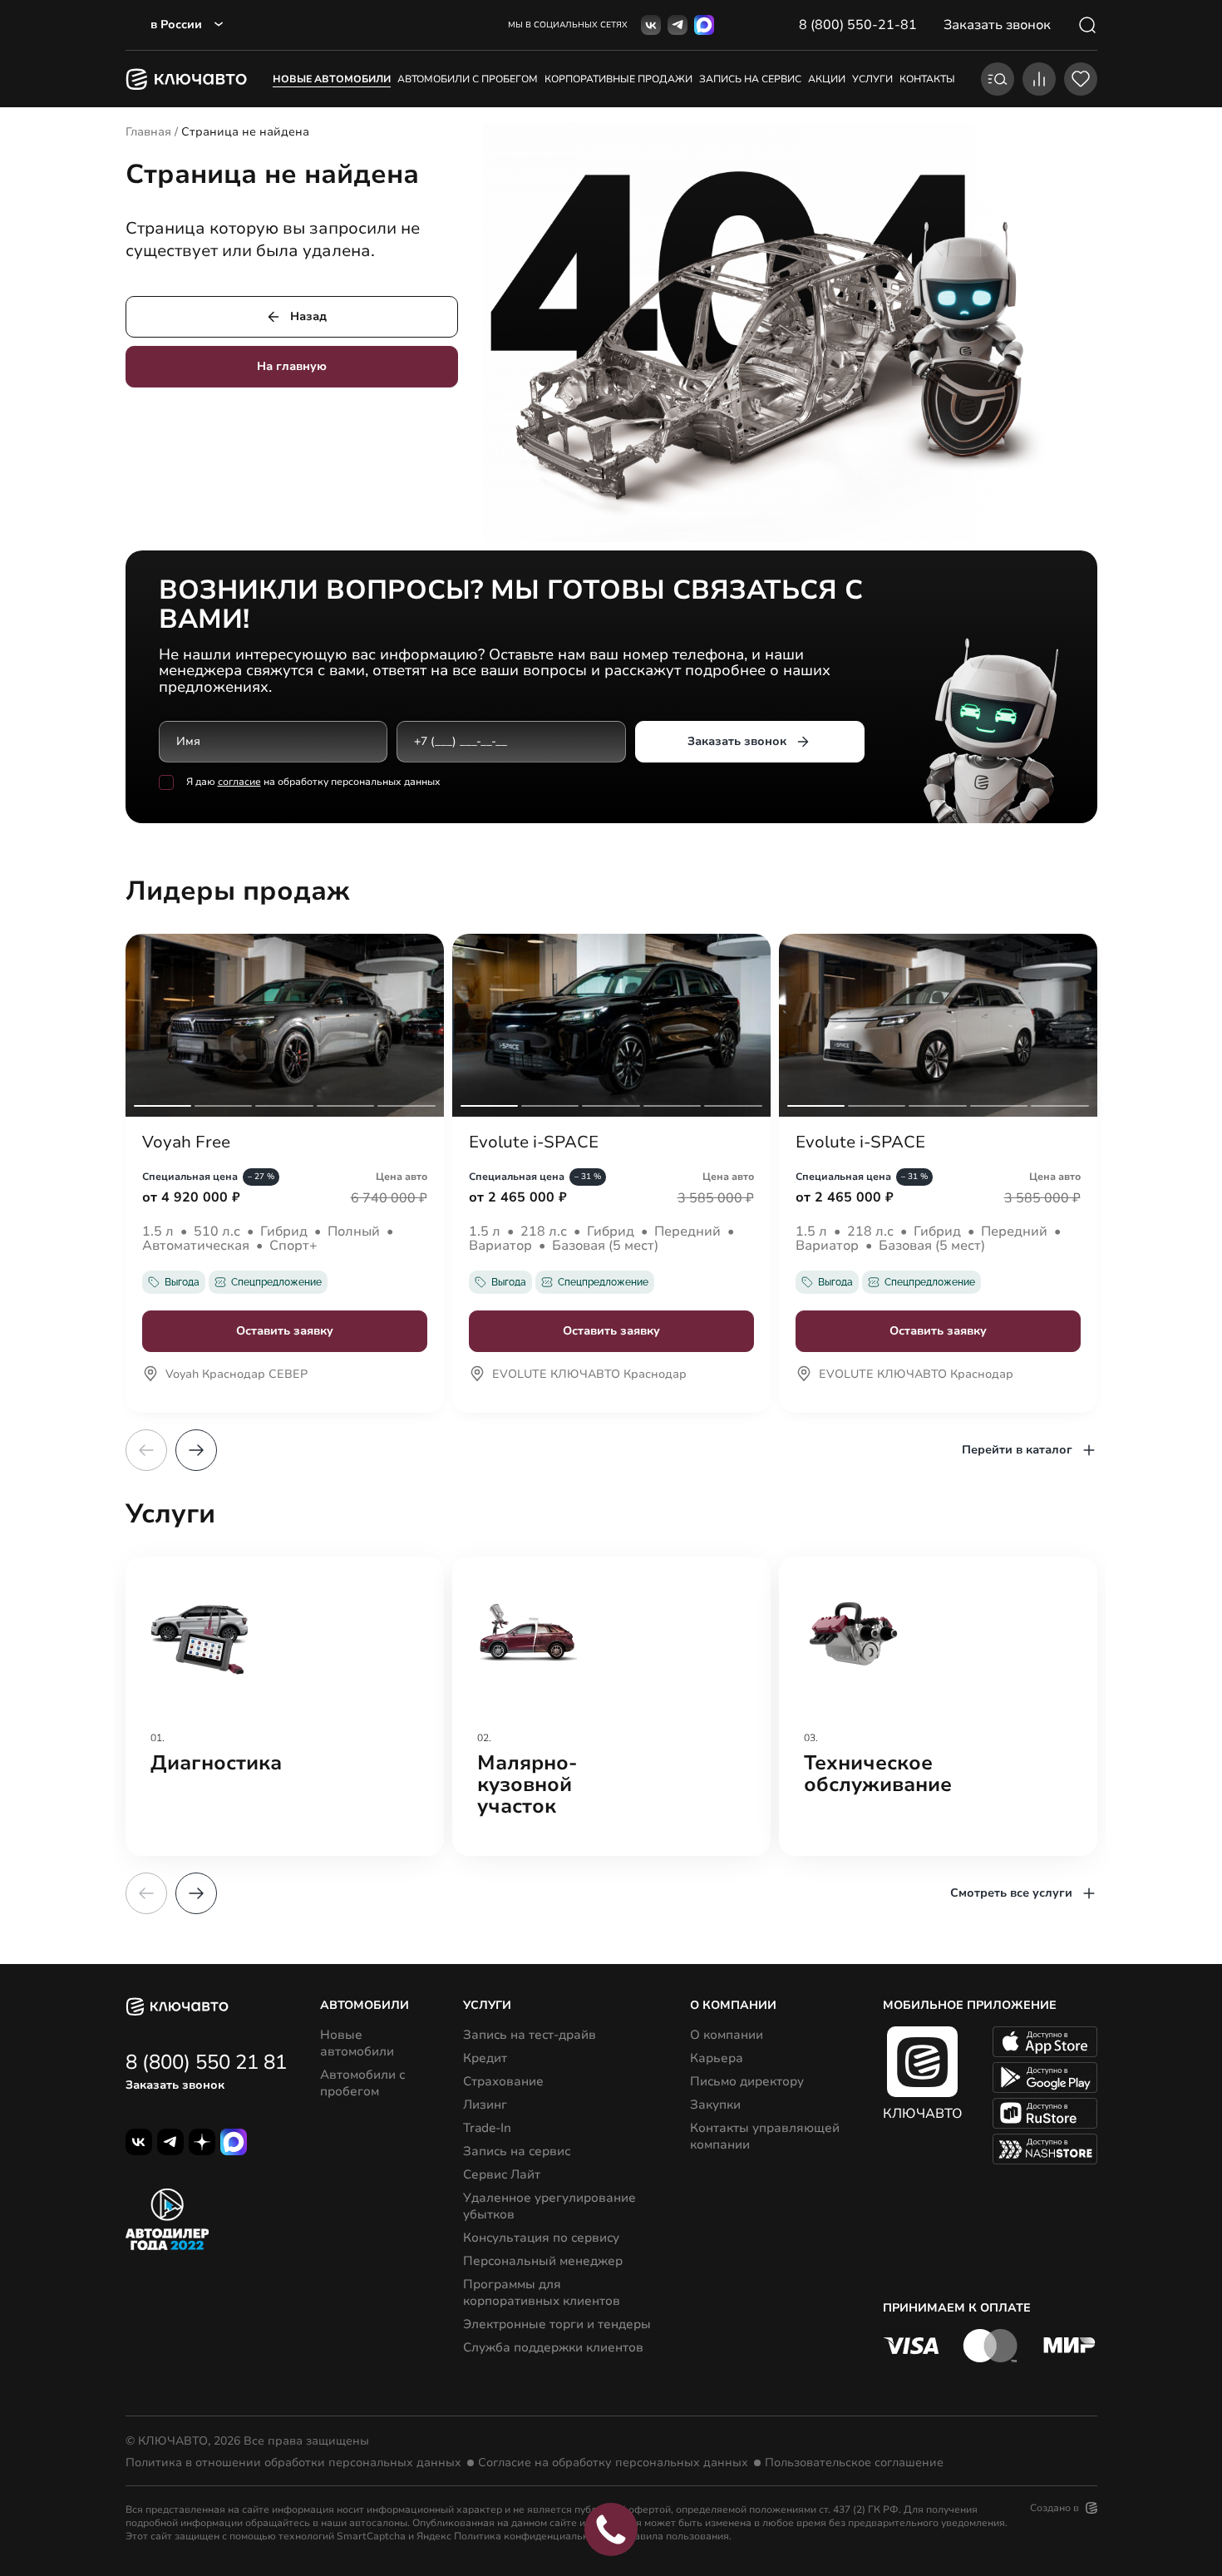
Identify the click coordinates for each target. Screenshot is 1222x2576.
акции (827, 79)
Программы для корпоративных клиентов (542, 2292)
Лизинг (485, 2105)
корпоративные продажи (618, 79)
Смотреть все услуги (1011, 1893)
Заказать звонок (737, 741)
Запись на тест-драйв (530, 2035)
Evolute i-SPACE (534, 1142)
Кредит (485, 2058)
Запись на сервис (517, 2151)
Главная (148, 132)
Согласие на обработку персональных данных (613, 2463)
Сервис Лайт (502, 2174)
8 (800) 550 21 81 (206, 2062)
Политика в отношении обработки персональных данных (293, 2463)
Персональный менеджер (543, 2261)
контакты (927, 79)
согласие (239, 782)
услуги (872, 79)
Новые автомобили (332, 79)
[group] (285, 1706)
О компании (727, 2035)
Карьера (717, 2058)
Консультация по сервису (541, 2238)
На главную (292, 366)
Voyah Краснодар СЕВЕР (237, 1375)
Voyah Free (186, 1142)
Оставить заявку (285, 1331)
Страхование (503, 2081)
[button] (196, 1450)
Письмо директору (747, 2081)
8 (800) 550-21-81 (858, 25)
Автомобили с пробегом (468, 79)
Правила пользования (675, 2536)
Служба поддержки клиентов (553, 2347)
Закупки (715, 2105)
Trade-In (487, 2128)
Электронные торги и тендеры (557, 2324)
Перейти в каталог (1017, 1450)
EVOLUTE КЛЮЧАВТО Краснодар (589, 1375)
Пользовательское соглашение (854, 2463)
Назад (308, 316)
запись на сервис (750, 79)
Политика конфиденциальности (532, 2536)
